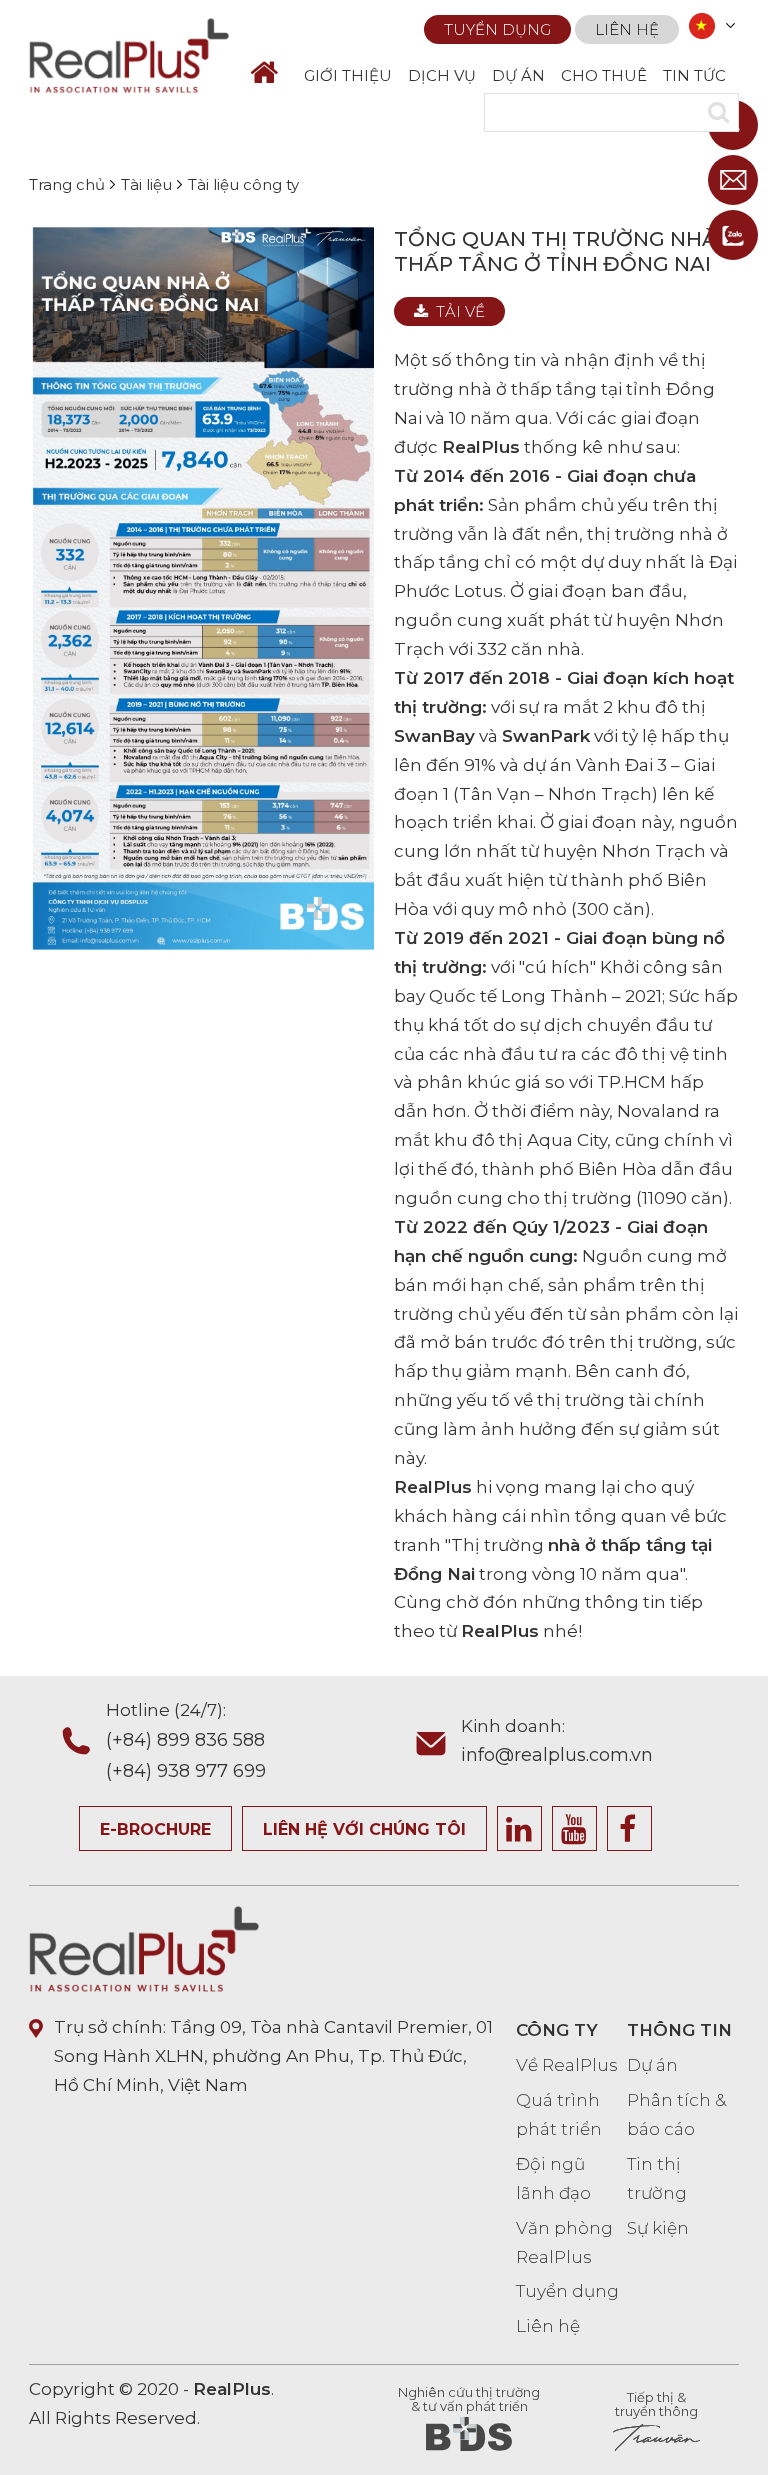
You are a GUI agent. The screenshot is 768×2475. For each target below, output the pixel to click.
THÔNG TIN (679, 2030)
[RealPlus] (129, 54)
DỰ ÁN (518, 75)
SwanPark (546, 736)
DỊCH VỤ (442, 75)
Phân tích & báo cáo (676, 2114)
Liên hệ (627, 29)
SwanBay (434, 736)
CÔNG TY (557, 2030)
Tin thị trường (657, 2178)
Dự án (652, 2065)
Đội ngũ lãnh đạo (553, 2178)
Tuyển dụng (497, 29)
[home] (273, 72)
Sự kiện (658, 2228)
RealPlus (481, 447)
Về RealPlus (567, 2065)
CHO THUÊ (604, 75)
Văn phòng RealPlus (564, 2242)
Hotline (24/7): (186, 1740)
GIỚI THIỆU (348, 75)
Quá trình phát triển (559, 2114)
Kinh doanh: (557, 1741)
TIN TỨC (694, 75)
